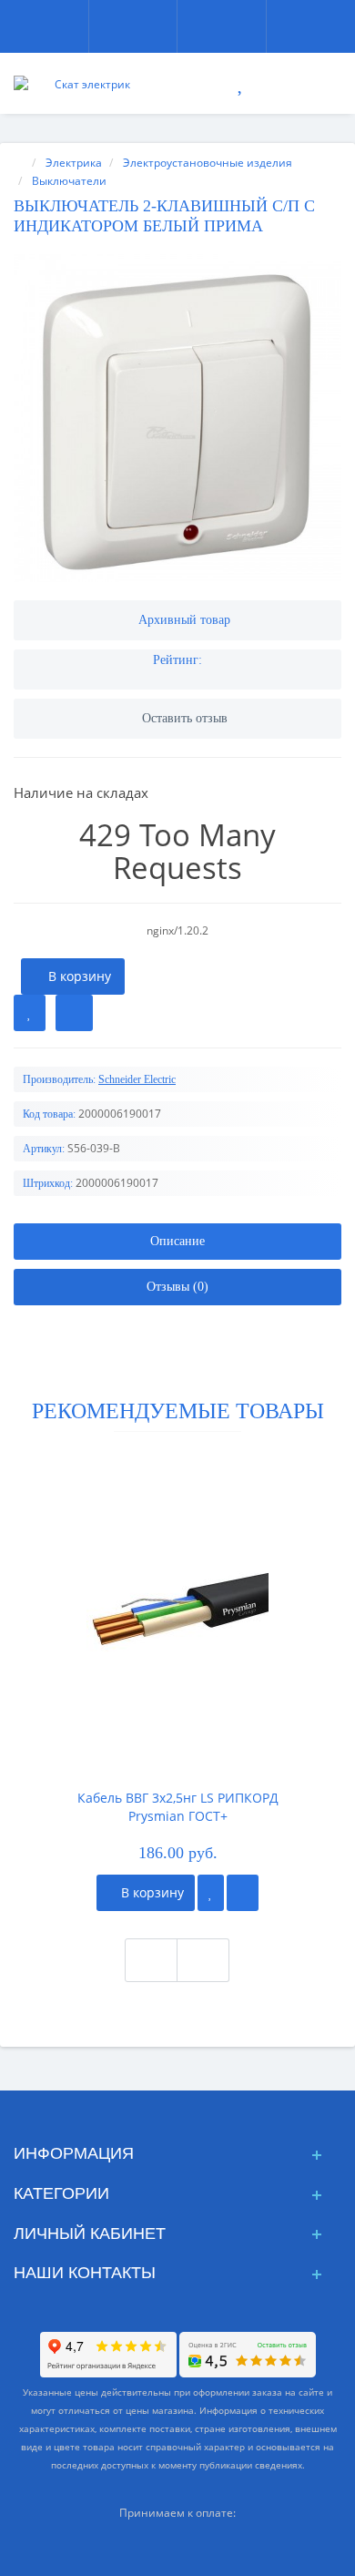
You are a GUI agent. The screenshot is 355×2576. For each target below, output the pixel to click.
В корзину (151, 1892)
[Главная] (19, 163)
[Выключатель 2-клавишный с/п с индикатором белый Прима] (177, 418)
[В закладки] (30, 1013)
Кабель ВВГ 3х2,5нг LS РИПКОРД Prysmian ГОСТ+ (178, 1807)
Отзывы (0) (177, 1287)
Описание (177, 1241)
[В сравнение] (74, 1013)
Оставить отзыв (185, 718)
